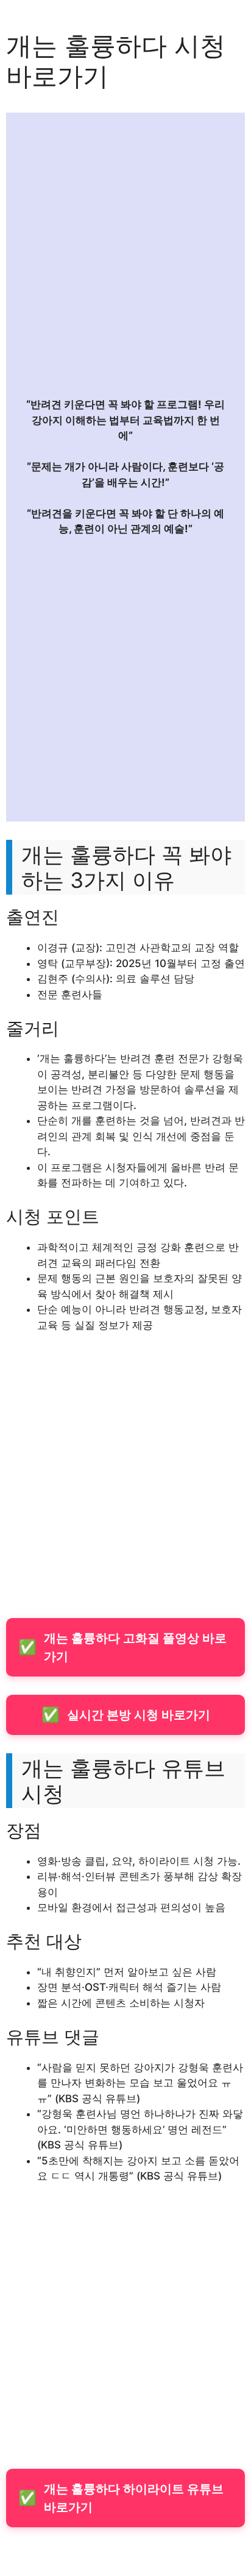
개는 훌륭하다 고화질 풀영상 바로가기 (122, 1647)
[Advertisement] (125, 256)
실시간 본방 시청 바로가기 (126, 1715)
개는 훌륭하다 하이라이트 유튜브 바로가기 (121, 2498)
